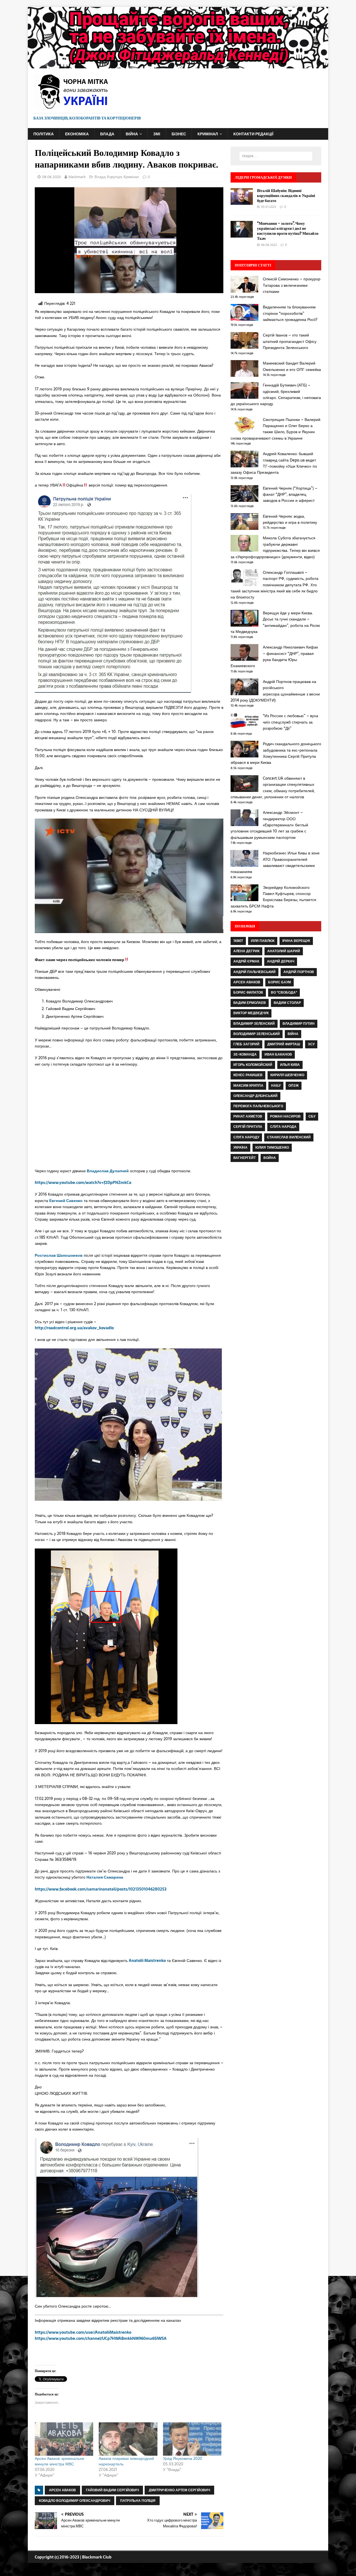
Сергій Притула (248, 1127)
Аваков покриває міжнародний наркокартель (126, 2461)
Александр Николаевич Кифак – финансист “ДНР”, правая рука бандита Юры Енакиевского (274, 656)
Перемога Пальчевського (258, 1106)
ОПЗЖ (294, 1086)
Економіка (77, 134)
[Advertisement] (276, 1218)
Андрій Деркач (281, 961)
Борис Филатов (248, 993)
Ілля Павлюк (263, 941)
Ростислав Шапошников (59, 1255)
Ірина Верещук (296, 941)
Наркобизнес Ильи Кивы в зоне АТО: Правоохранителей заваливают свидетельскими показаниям (275, 862)
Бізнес (179, 134)
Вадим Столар (287, 1003)
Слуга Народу (246, 1137)
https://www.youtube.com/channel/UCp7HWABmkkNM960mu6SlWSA (101, 2338)
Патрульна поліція (138, 2501)
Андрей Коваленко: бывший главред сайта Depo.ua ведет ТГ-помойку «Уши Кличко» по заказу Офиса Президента (274, 463)
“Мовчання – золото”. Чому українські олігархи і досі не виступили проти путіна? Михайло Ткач (288, 231)
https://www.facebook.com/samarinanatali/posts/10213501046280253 (101, 1889)
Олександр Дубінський (255, 1096)
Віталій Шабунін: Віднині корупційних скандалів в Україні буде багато (286, 195)
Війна (132, 134)
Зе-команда (245, 1054)
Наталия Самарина (105, 1877)
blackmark (77, 177)
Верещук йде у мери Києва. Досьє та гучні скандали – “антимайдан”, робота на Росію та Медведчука (275, 622)
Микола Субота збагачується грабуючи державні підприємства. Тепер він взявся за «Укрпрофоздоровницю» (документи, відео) (275, 547)
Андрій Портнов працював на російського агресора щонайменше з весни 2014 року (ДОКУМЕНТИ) (275, 691)
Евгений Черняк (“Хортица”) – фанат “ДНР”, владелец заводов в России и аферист (290, 494)
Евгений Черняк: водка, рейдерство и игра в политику (290, 519)
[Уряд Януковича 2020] (192, 2439)
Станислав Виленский (289, 1137)
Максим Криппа (248, 1086)
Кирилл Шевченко (287, 1075)
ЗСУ (311, 1044)
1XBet (238, 941)
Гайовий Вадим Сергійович (112, 2490)
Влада (107, 134)
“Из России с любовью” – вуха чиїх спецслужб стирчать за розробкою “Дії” (291, 722)
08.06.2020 (51, 177)
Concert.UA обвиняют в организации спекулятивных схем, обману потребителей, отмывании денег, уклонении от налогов (273, 788)
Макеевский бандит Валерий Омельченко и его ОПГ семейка (292, 366)
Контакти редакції (253, 134)
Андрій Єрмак (246, 961)
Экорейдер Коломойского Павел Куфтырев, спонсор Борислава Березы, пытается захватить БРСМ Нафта (273, 897)
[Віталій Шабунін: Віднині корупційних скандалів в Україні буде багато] (242, 201)
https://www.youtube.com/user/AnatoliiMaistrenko (83, 2332)
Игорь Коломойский (253, 1065)
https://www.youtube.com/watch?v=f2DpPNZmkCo (83, 1183)
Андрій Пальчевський (254, 972)
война (270, 1158)
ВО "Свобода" (284, 993)
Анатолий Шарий (284, 951)
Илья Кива (290, 1065)
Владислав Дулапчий (108, 1171)
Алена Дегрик (246, 951)
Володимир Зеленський (257, 1034)
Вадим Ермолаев (250, 1003)
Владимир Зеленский (254, 1024)
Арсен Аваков (62, 2490)
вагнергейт (244, 1158)
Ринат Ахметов (248, 1116)
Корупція (114, 177)
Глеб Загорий (246, 1044)
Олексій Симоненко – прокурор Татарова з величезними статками (292, 285)
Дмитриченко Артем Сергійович (179, 2490)
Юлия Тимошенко (272, 1148)
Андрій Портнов (299, 972)
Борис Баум (280, 982)
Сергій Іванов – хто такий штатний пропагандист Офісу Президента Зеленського (290, 341)
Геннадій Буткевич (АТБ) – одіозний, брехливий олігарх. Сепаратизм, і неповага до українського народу (276, 394)
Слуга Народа (283, 1127)
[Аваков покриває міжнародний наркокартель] (128, 2439)
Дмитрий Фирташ (284, 1044)
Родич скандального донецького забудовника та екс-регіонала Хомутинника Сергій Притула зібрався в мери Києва (276, 753)
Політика (44, 134)
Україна (240, 1148)
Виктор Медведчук (251, 1013)
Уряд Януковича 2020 (183, 2458)
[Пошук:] (276, 156)
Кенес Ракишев (248, 1075)
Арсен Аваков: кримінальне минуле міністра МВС (60, 2461)
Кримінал (208, 134)
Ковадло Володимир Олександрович (75, 2501)
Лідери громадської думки (263, 177)
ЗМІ (157, 134)
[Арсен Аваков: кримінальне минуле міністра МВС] (64, 2439)
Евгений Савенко (66, 1201)
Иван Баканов (278, 1054)
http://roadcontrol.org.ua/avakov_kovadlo (74, 1328)
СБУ (312, 1116)
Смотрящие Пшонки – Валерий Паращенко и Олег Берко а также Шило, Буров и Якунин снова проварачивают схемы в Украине (275, 429)
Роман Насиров (285, 1116)
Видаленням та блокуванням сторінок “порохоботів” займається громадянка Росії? (290, 313)
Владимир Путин (299, 1024)
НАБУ (276, 1086)
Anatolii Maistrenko (147, 1961)
